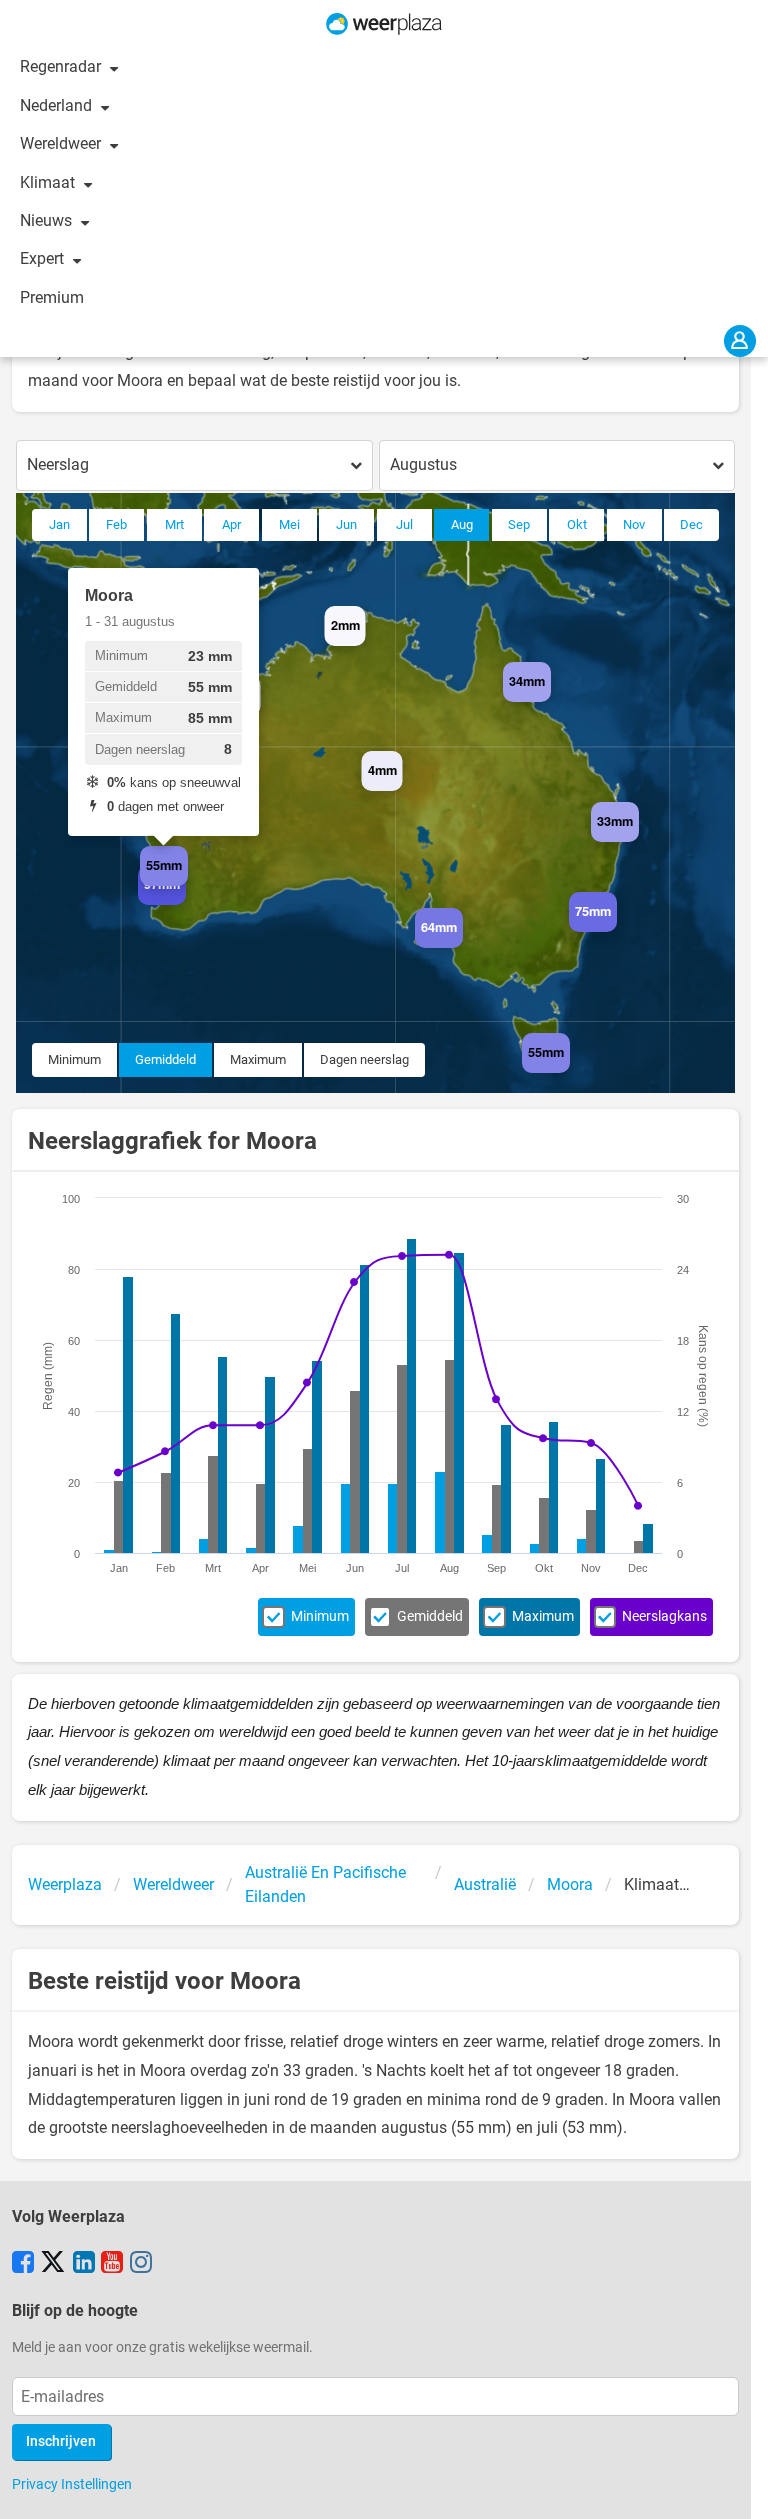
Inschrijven (61, 2441)
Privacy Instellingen (72, 2484)
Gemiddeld (165, 1059)
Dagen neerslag (364, 1059)
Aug (462, 524)
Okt (577, 524)
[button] (260, 716)
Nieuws (48, 220)
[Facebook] (23, 2264)
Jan (59, 524)
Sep (519, 524)
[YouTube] (112, 2264)
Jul (404, 524)
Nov (634, 524)
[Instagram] (141, 2264)
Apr (231, 524)
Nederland (58, 105)
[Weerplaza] (384, 24)
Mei (289, 524)
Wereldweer (62, 143)
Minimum (74, 1059)
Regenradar (62, 66)
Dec (691, 524)
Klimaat (49, 182)
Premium (52, 297)
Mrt (174, 524)
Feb (116, 524)
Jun (346, 524)
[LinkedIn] (84, 2264)
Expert (44, 258)
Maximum (258, 1059)
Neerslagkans (664, 1616)
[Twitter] (53, 2264)
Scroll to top (736, 2487)
